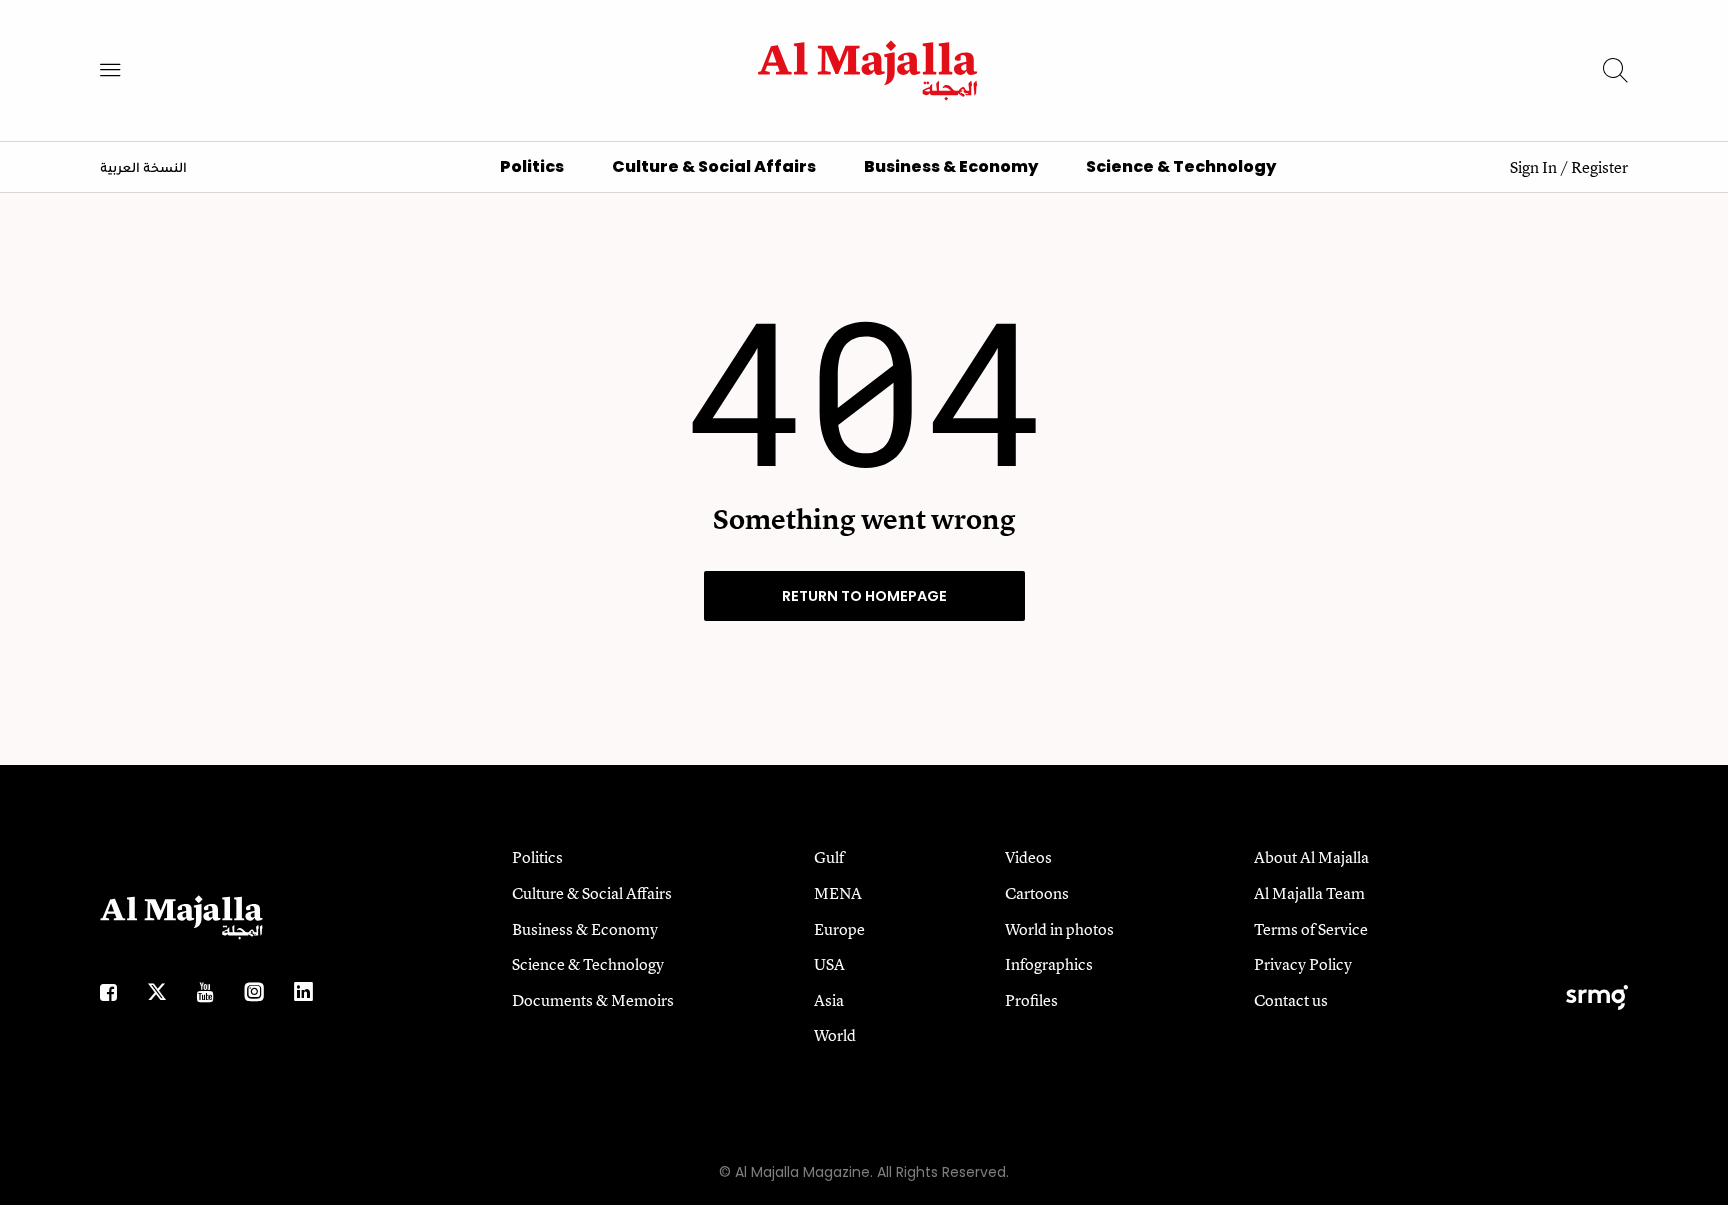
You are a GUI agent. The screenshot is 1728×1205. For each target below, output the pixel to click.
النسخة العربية (143, 169)
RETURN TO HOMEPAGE (864, 596)
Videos (1028, 857)
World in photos (1059, 929)
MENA (838, 893)
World (835, 1035)
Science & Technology (1181, 166)
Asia (829, 1000)
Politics (532, 166)
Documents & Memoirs (593, 1000)
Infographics (1049, 964)
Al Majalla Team (1309, 893)
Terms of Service (1311, 929)
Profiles (1031, 1000)
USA (829, 964)
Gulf (829, 857)
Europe (839, 929)
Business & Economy (951, 166)
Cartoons (1037, 893)
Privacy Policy (1303, 964)
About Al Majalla (1311, 857)
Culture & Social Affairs (714, 166)
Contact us (1291, 1000)
